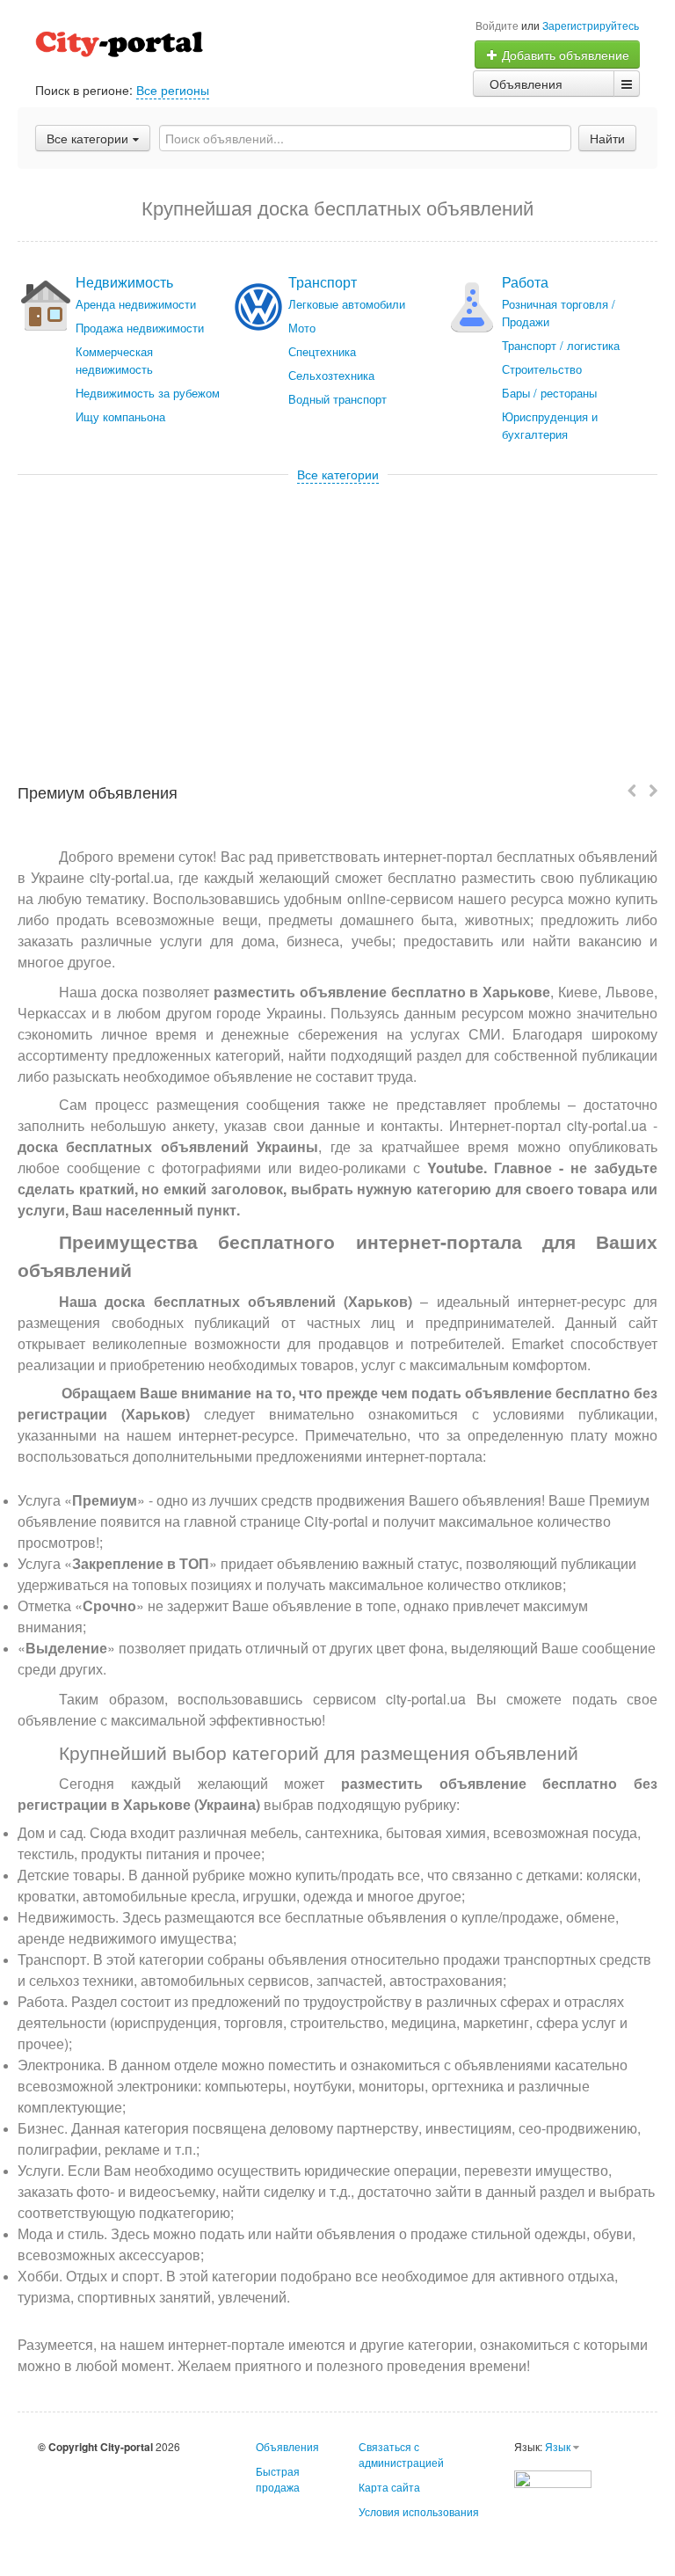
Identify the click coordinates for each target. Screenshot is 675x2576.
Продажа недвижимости (140, 328)
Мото (302, 328)
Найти (607, 138)
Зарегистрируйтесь (591, 25)
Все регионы (173, 90)
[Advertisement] (337, 615)
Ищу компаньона (120, 416)
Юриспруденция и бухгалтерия (550, 425)
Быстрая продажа (278, 2479)
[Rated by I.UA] (553, 2477)
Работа (525, 282)
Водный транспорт (337, 399)
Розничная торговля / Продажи (559, 313)
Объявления (526, 84)
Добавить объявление (564, 55)
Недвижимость (124, 282)
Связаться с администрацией (401, 2454)
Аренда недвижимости (136, 304)
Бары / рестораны (549, 393)
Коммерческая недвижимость (114, 360)
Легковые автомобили (347, 304)
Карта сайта (389, 2487)
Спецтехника (322, 351)
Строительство (542, 369)
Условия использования (419, 2511)
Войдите (497, 25)
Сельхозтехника (331, 375)
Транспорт (323, 282)
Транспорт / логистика (561, 345)
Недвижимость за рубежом (148, 393)
